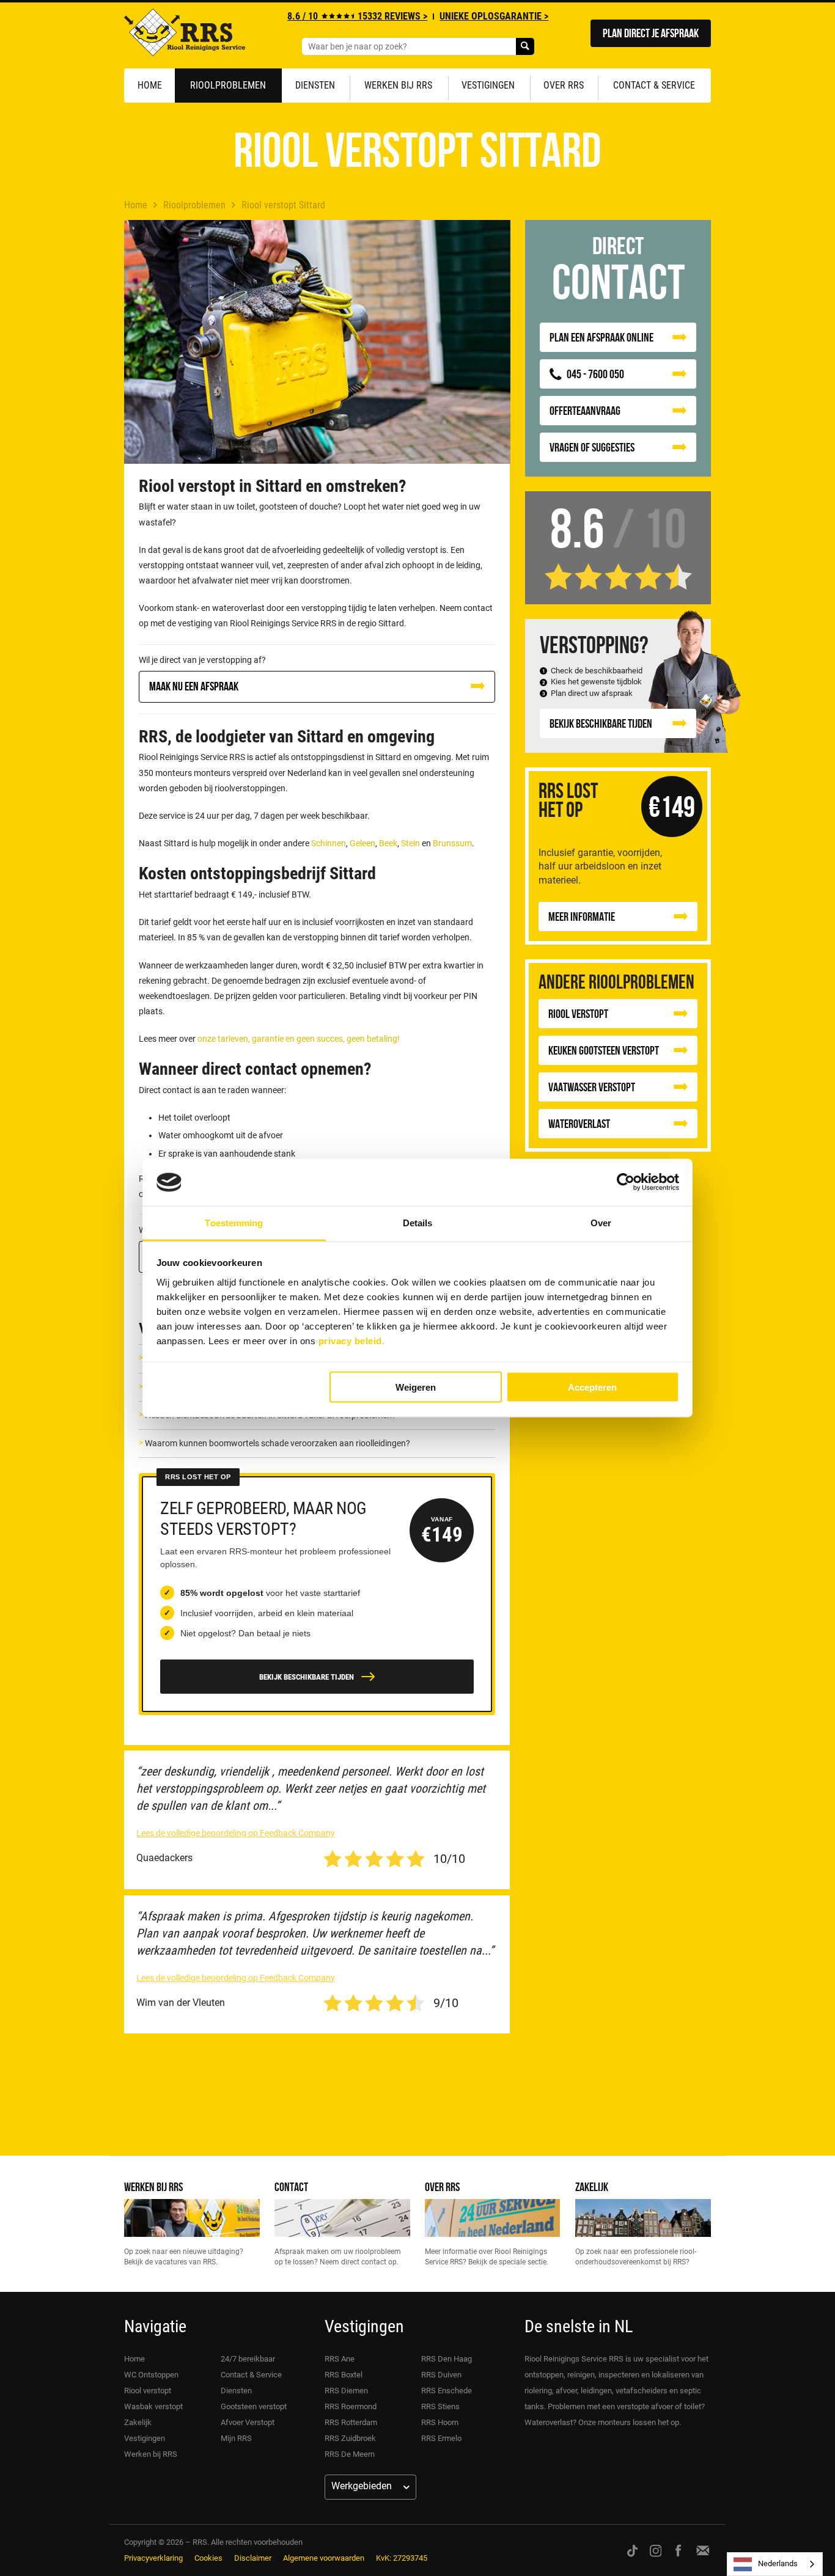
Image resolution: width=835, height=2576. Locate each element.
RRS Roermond (351, 2406)
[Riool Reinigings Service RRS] (185, 35)
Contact (291, 2186)
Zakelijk (592, 2186)
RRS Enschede (447, 2391)
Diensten (315, 85)
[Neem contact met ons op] (703, 2550)
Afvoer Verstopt (248, 2422)
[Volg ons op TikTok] (632, 2550)
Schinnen (329, 843)
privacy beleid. (352, 1340)
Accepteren (592, 1387)
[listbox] (775, 2564)
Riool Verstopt (578, 1013)
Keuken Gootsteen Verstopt (604, 1050)
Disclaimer (253, 2558)
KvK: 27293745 (402, 2558)
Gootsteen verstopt (254, 2406)
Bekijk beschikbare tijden (601, 723)
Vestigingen (488, 85)
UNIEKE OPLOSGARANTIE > (494, 16)
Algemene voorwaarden (324, 2558)
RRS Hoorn (440, 2422)
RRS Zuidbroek (350, 2438)
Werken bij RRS (398, 85)
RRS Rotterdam (351, 2422)
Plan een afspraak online (601, 337)
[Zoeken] (525, 46)
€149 (672, 806)
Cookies (208, 2558)
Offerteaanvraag (585, 410)
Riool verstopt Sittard (283, 205)
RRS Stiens (440, 2406)
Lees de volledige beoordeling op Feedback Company (236, 1833)
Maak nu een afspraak (194, 686)
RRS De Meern (350, 2454)
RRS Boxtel (344, 2375)
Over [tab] (601, 1222)
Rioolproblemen (228, 85)
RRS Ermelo (441, 2438)
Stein (410, 843)
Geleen (362, 843)
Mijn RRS (236, 2438)
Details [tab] (418, 1222)
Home (150, 85)
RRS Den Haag (447, 2359)
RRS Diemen (346, 2391)
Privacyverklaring (153, 2558)
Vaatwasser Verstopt (592, 1087)
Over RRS (564, 85)
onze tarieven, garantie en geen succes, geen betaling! (299, 1039)
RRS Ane (340, 2359)
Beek (388, 843)
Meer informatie (582, 916)
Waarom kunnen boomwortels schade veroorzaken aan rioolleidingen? (278, 1443)
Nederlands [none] (778, 2563)
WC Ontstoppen (151, 2375)
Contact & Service (654, 85)
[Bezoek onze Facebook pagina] (678, 2550)
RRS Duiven (441, 2375)
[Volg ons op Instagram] (656, 2550)
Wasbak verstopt (153, 2406)
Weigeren (416, 1387)
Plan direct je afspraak (651, 33)
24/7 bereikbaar (248, 2359)
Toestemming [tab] (234, 1222)
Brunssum (452, 843)
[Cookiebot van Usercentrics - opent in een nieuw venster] (626, 1182)
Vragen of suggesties (592, 447)
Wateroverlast (579, 1123)
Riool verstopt (148, 2391)
